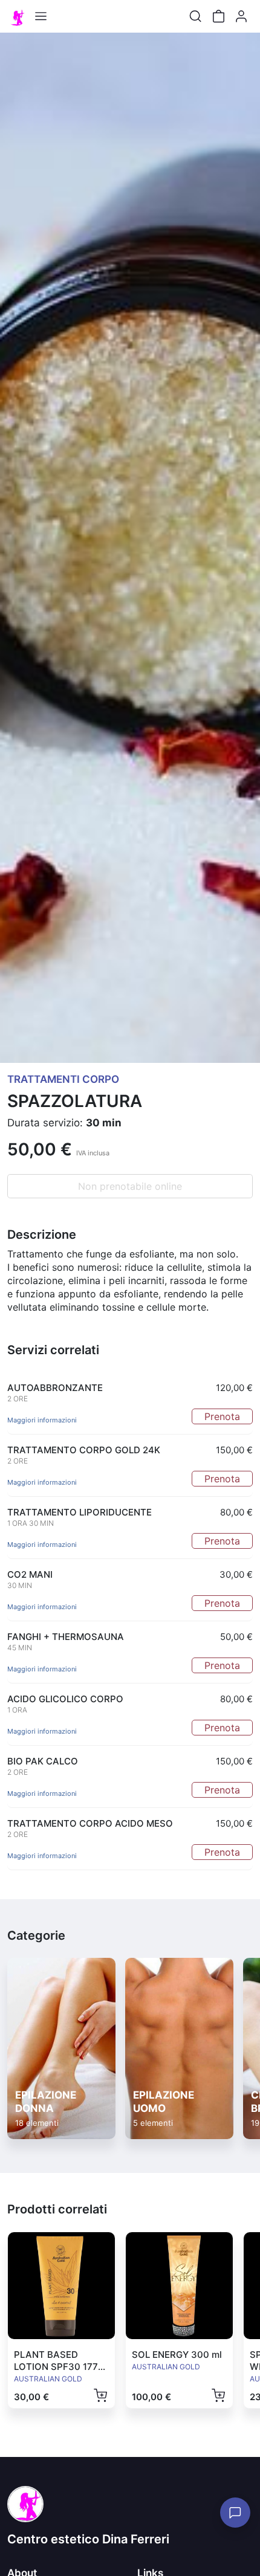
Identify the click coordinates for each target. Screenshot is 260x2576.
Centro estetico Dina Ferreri (88, 2539)
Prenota (222, 1416)
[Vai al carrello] (218, 16)
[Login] (241, 16)
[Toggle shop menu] (41, 16)
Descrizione (42, 1235)
